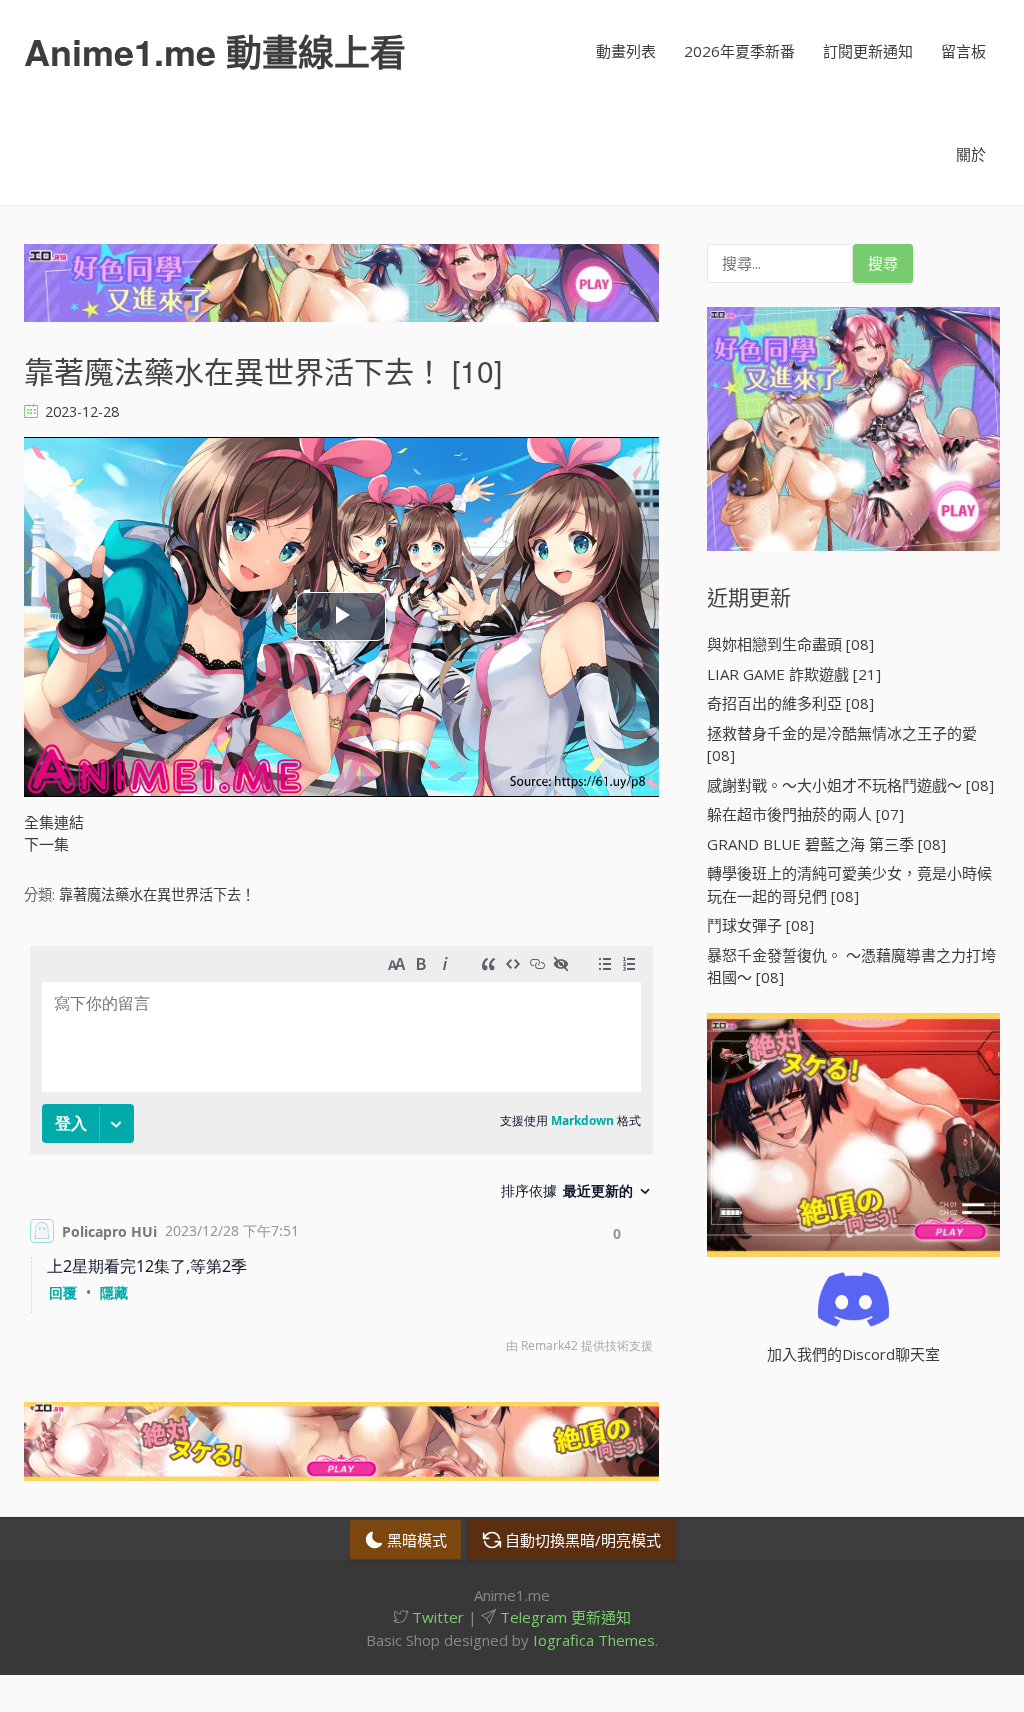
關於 (971, 154)
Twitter (436, 1617)
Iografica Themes (594, 1640)
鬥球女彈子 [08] (760, 925)
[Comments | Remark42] (341, 1154)
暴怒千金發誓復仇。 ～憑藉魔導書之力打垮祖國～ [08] (851, 966)
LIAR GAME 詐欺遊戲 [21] (794, 674)
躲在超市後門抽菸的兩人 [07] (805, 814)
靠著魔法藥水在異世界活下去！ (157, 894)
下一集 (46, 844)
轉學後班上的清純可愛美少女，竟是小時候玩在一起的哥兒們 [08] (849, 884)
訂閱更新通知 (868, 51)
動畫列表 (626, 51)
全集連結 (54, 822)
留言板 (963, 51)
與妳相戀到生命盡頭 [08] (790, 644)
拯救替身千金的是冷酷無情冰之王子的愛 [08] (842, 744)
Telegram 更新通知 (563, 1617)
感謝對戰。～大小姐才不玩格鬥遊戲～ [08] (850, 785)
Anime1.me (215, 51)
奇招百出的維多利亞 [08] (790, 703)
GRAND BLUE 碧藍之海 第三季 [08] (826, 844)
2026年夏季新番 (739, 51)
